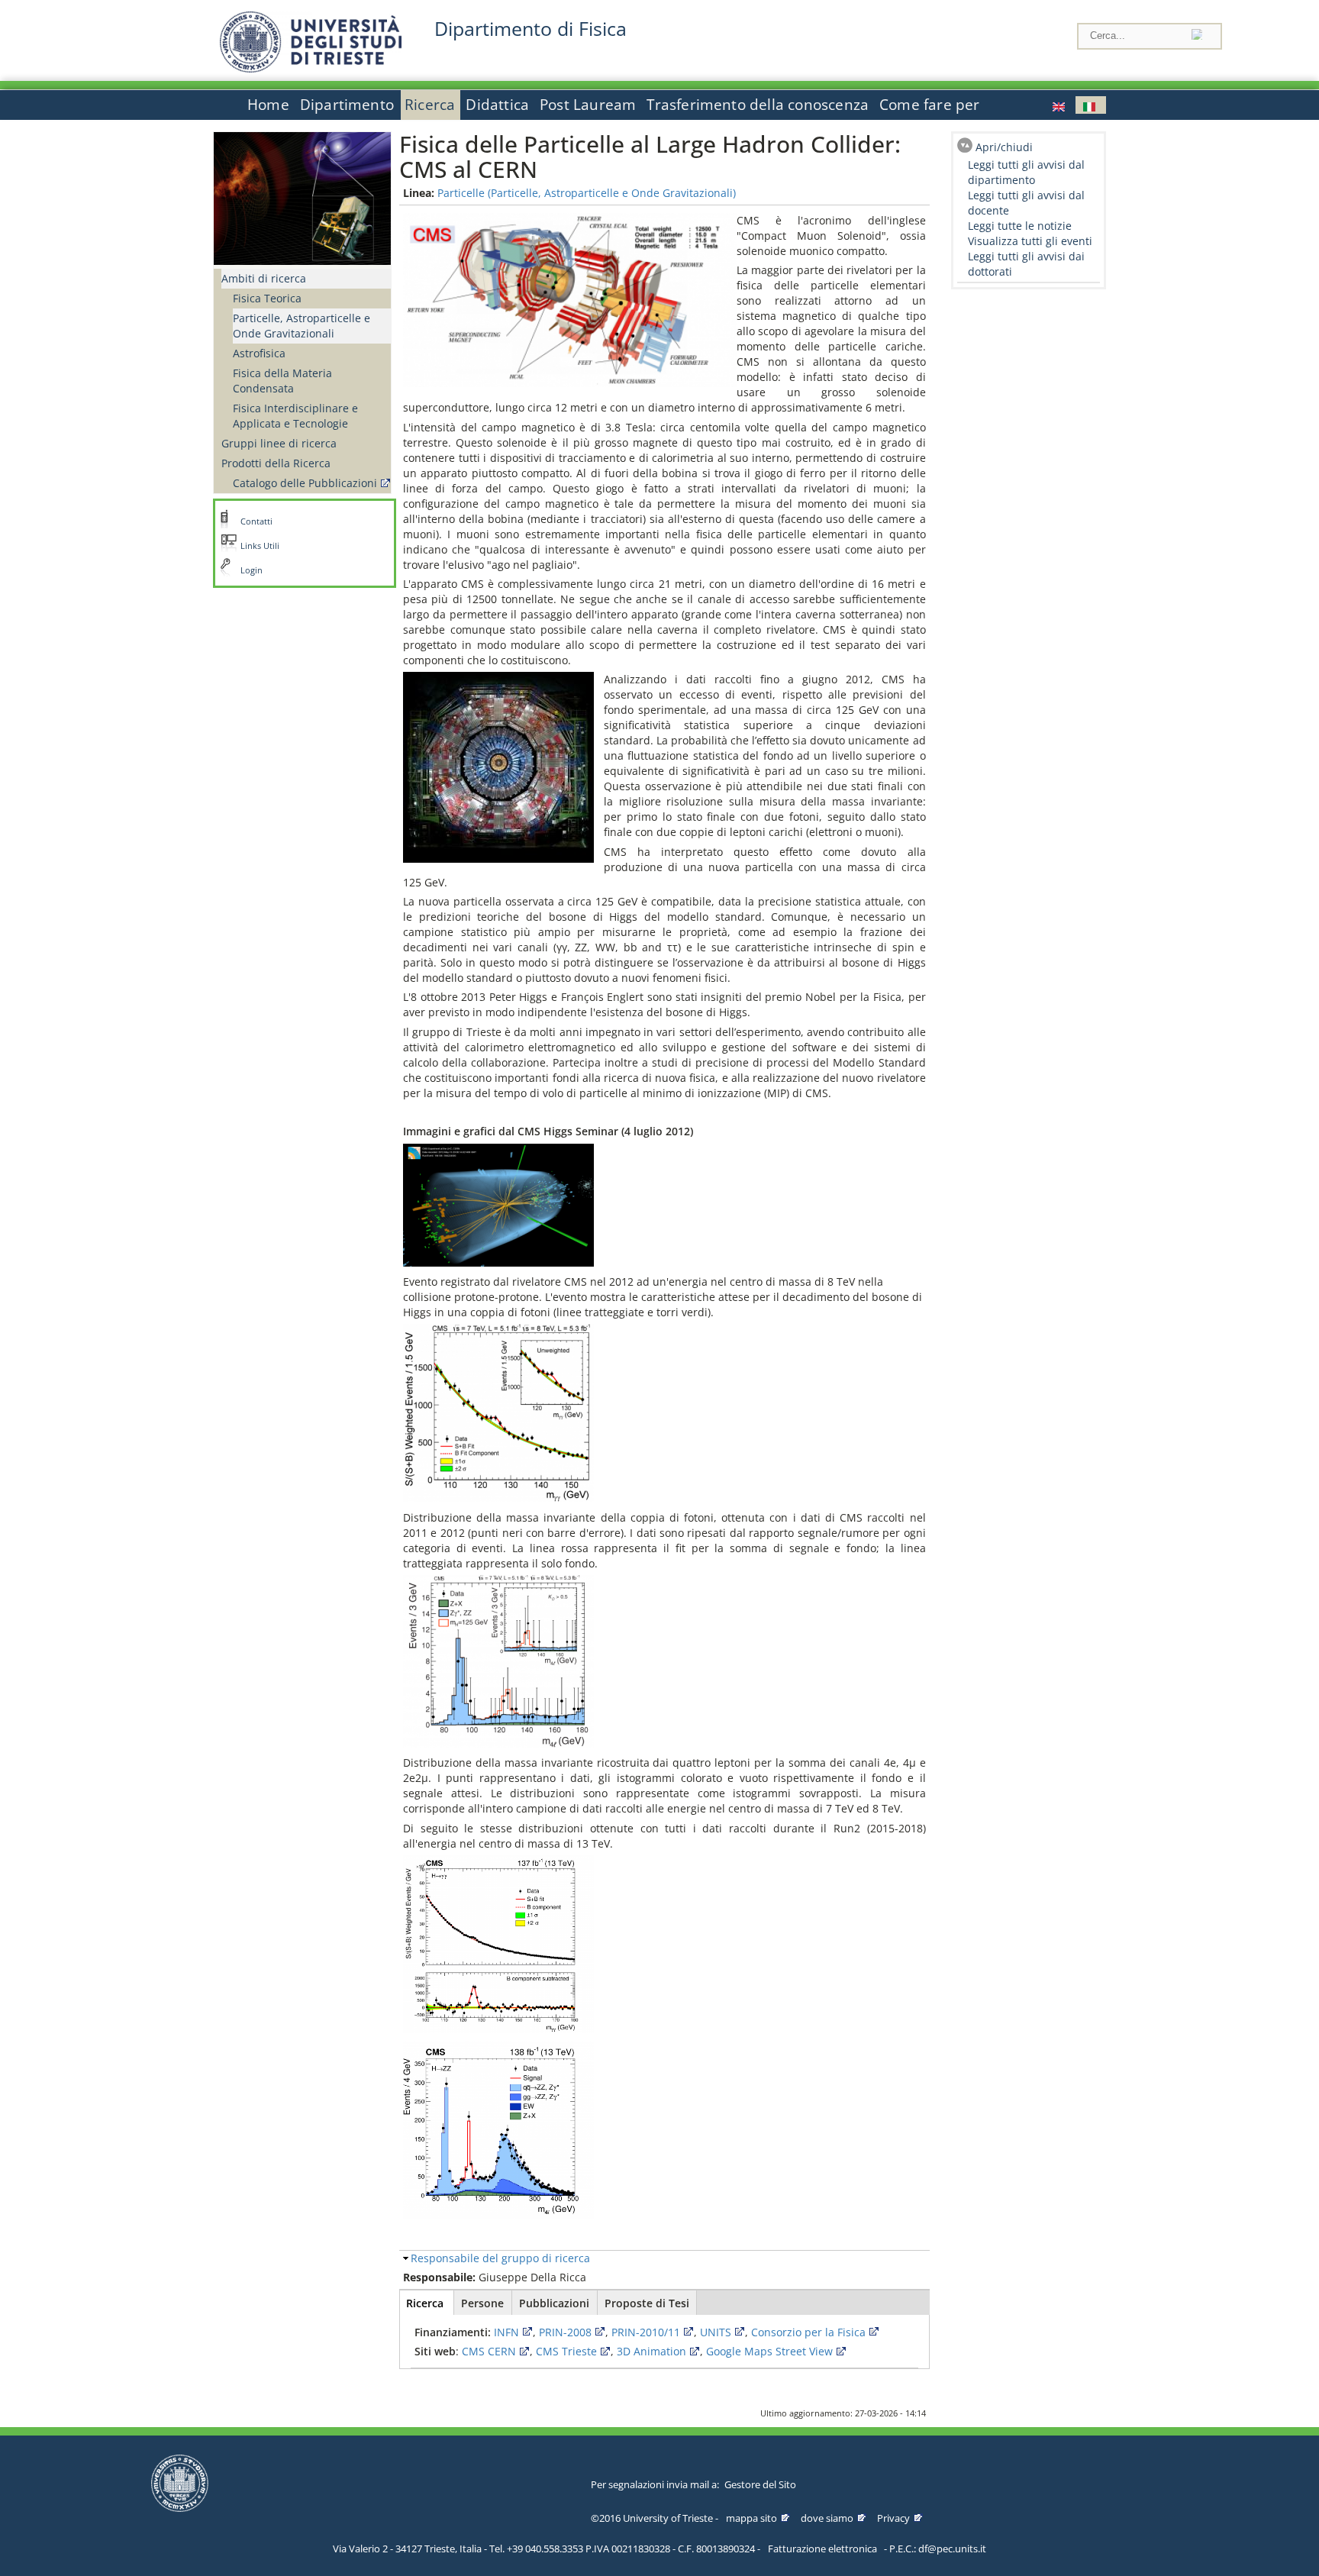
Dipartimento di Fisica (531, 29)
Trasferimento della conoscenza (758, 105)
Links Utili (260, 546)
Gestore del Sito (760, 2484)
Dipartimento (347, 105)
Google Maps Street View (769, 2351)
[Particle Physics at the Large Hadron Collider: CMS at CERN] (1060, 105)
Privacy (893, 2518)
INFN (506, 2332)
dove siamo (827, 2518)
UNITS (716, 2332)
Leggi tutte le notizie (1020, 226)
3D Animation (651, 2351)
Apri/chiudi (1004, 147)
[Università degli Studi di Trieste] (311, 68)
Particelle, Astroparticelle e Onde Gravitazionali (302, 326)
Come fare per (929, 105)
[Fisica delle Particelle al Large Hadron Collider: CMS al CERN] (1091, 105)
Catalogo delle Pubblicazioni (305, 483)
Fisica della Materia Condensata (282, 381)
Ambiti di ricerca (264, 278)
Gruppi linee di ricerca (279, 443)
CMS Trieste (566, 2351)
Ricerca (430, 105)
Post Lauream (588, 105)
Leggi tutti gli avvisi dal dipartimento (1026, 172)
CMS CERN (489, 2351)
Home (268, 105)
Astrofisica (259, 353)
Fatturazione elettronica (822, 2549)
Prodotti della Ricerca (276, 463)
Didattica (497, 105)
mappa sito (751, 2518)
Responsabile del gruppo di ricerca (500, 2258)
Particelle (461, 193)
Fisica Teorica (267, 298)
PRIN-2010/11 (646, 2332)
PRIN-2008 (565, 2332)
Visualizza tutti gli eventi (1030, 241)
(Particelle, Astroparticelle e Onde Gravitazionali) (612, 193)
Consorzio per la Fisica (808, 2332)
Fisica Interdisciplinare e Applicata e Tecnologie (295, 416)
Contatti (256, 521)
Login (252, 570)
